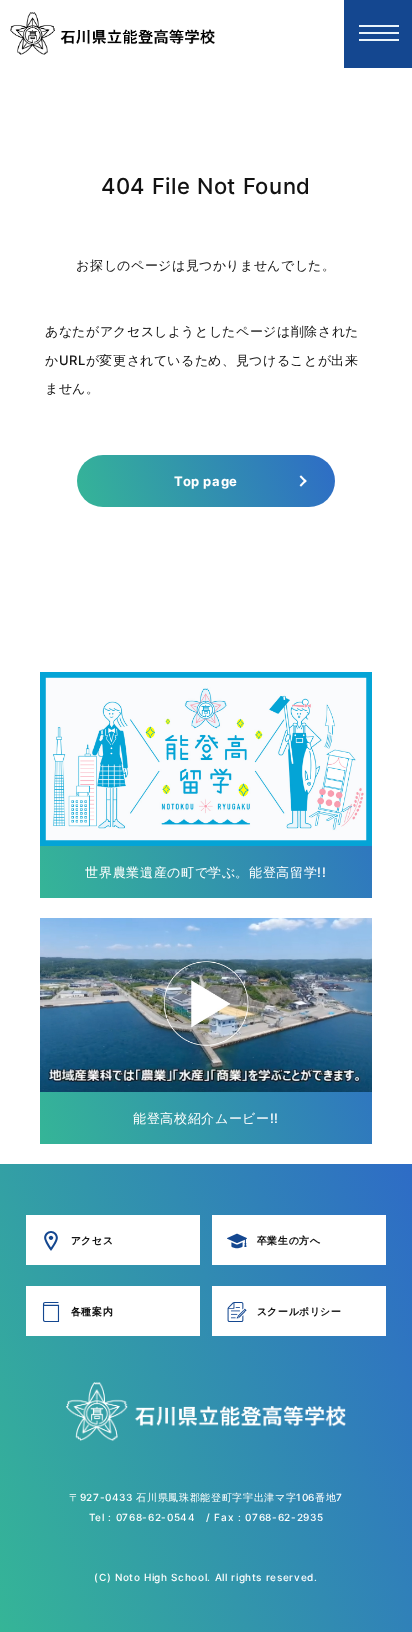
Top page (206, 481)
